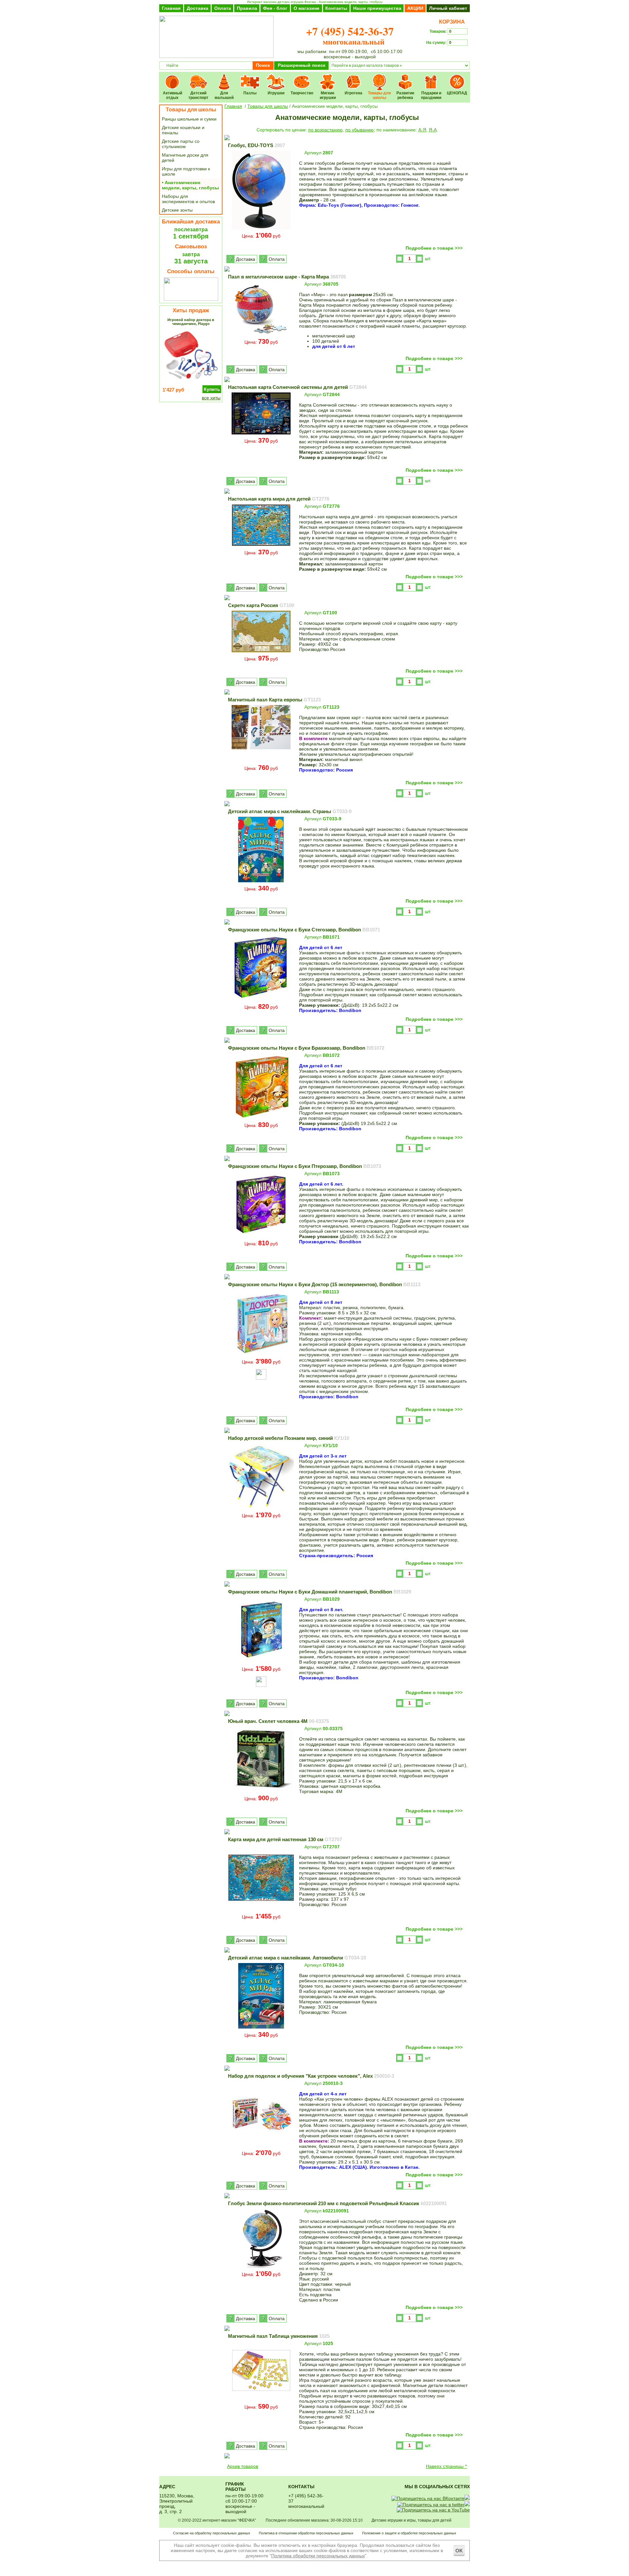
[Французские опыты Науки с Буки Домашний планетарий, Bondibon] (261, 1662)
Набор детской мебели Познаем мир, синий (289, 1438)
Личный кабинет (448, 8)
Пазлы (250, 77)
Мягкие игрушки (328, 77)
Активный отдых (172, 77)
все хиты (211, 398)
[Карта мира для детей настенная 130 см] (261, 1910)
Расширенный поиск (302, 65)
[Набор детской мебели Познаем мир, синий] (261, 1508)
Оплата (223, 8)
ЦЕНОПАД (457, 77)
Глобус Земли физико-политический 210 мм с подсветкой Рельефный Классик (337, 2203)
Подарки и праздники (431, 77)
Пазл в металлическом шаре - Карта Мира (287, 277)
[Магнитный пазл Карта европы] (261, 761)
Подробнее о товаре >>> (434, 248)
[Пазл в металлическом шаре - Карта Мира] (261, 335)
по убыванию (360, 130)
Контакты (336, 8)
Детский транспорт (198, 77)
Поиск (263, 65)
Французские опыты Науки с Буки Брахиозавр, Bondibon (306, 1048)
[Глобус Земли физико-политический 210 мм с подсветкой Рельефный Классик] (261, 2267)
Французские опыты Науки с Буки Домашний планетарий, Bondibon (320, 1592)
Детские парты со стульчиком (181, 144)
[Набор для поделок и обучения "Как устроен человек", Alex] (261, 2146)
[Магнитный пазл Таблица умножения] (261, 2400)
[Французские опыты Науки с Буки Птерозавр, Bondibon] (261, 1236)
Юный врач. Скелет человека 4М (278, 1721)
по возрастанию (325, 130)
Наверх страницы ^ (447, 2466)
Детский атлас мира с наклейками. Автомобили (297, 1958)
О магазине (306, 8)
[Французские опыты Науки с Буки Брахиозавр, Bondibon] (261, 1118)
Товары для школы (380, 77)
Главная (171, 8)
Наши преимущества (377, 8)
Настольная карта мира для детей (279, 499)
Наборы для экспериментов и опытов (188, 199)
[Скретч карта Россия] (261, 652)
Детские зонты (177, 210)
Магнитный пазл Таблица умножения (279, 2336)
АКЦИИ (415, 8)
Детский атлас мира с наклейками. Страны (290, 811)
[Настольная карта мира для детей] (261, 545)
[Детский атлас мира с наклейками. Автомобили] (261, 2028)
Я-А (433, 130)
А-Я (422, 130)
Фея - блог (275, 8)
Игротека (354, 77)
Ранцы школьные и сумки (189, 119)
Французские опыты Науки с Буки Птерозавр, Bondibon (305, 1166)
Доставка (198, 8)
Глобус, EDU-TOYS (257, 145)
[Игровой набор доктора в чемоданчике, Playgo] (191, 382)
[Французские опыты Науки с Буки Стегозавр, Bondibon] (261, 1000)
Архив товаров (243, 2466)
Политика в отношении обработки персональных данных (306, 2533)
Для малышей (224, 77)
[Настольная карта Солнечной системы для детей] (261, 434)
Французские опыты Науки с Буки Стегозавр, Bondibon (304, 930)
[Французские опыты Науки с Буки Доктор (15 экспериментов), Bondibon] (261, 1355)
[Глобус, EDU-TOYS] (261, 229)
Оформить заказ (448, 54)
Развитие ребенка (405, 77)
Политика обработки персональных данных (318, 2556)
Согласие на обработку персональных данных (212, 2533)
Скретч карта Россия (261, 605)
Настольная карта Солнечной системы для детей (297, 387)
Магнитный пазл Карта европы (274, 700)
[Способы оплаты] (191, 299)
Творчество (302, 77)
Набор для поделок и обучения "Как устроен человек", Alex (311, 2076)
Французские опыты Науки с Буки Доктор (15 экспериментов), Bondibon (324, 1284)
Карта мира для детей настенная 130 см (285, 1839)
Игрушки (276, 77)
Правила (247, 8)
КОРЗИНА (451, 22)
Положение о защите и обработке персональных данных (409, 2533)
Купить (212, 389)
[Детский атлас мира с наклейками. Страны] (261, 882)
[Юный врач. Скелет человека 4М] (261, 1791)
